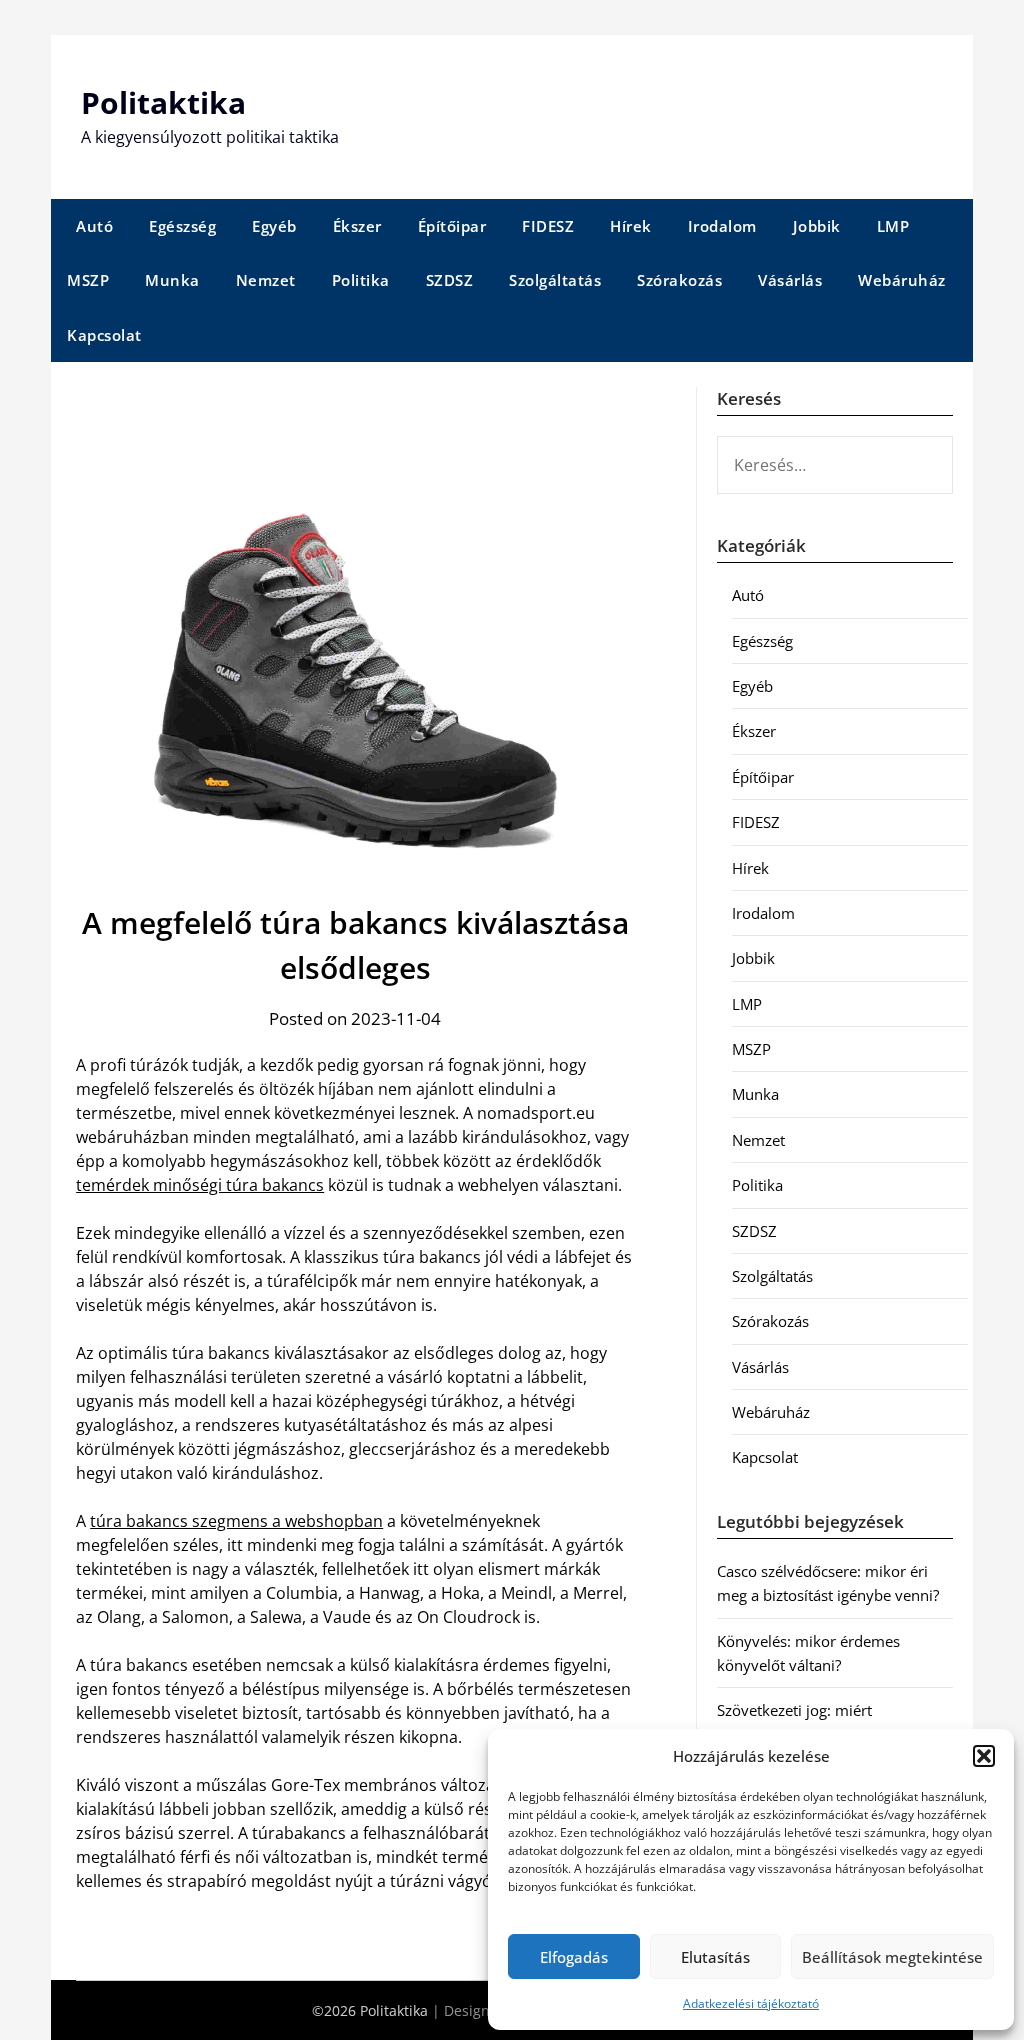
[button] (984, 1756)
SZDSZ (450, 280)
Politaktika (163, 102)
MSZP (88, 280)
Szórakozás (679, 280)
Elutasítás (715, 1957)
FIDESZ (548, 226)
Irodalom (722, 226)
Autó (94, 226)
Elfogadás (574, 1957)
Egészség (182, 226)
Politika (361, 280)
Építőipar (452, 226)
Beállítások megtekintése (892, 1957)
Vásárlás (790, 280)
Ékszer (357, 226)
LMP (893, 226)
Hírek (631, 226)
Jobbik (817, 226)
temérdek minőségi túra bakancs (200, 1185)
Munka (172, 280)
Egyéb (274, 226)
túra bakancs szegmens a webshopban (236, 1521)
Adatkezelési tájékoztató (751, 2003)
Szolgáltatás (555, 280)
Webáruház (902, 280)
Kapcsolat (104, 335)
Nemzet (266, 280)
